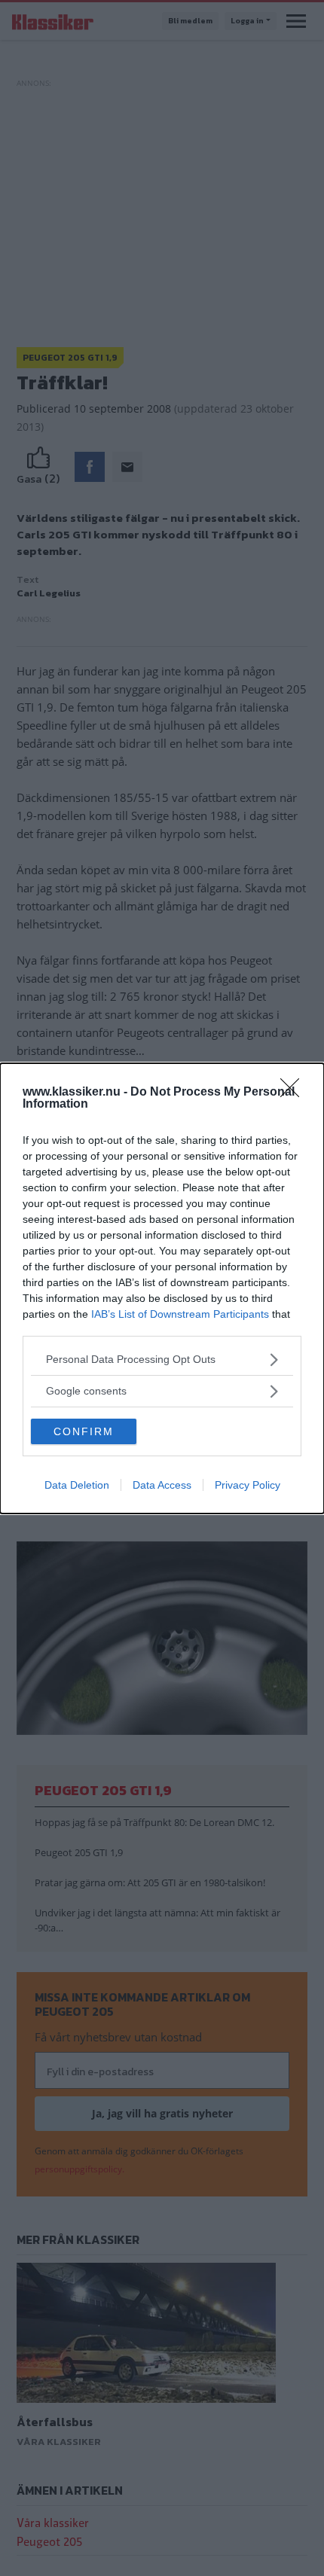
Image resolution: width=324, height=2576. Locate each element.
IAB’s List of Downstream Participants (180, 1314)
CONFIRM (84, 1431)
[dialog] (162, 1288)
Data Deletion (77, 1485)
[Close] (295, 1093)
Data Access (162, 1485)
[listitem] (162, 1360)
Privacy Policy (248, 1485)
